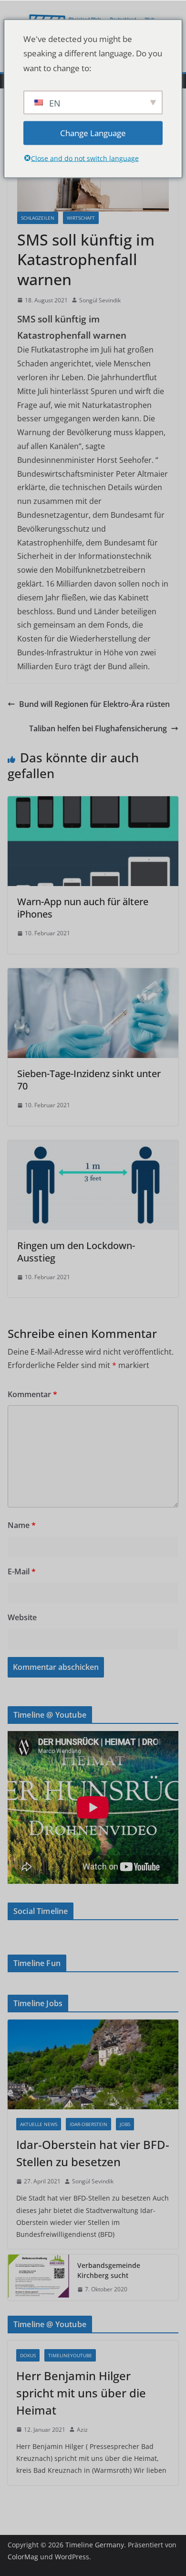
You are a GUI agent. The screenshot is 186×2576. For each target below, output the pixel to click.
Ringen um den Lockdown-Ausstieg (76, 1252)
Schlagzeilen (38, 218)
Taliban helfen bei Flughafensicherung (98, 728)
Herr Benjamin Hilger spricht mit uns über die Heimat (81, 2393)
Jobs (125, 2124)
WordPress (72, 2557)
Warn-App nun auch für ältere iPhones (83, 908)
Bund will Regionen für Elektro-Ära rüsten (94, 704)
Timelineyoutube (70, 2355)
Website (22, 1617)
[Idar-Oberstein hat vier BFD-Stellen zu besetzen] (93, 2064)
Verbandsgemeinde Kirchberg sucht (109, 2270)
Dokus (28, 2355)
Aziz (82, 2430)
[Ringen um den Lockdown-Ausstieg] (93, 1147)
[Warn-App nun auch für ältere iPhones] (93, 803)
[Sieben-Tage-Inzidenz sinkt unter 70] (93, 975)
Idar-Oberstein (88, 2124)
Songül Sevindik (100, 300)
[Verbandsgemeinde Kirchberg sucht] (39, 2277)
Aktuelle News (39, 2124)
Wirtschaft (81, 218)
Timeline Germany (95, 2545)
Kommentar (32, 1394)
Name (22, 1525)
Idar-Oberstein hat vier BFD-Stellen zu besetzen (93, 2153)
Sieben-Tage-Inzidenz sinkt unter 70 (89, 1080)
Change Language (93, 133)
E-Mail (22, 1571)
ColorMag (23, 2557)
